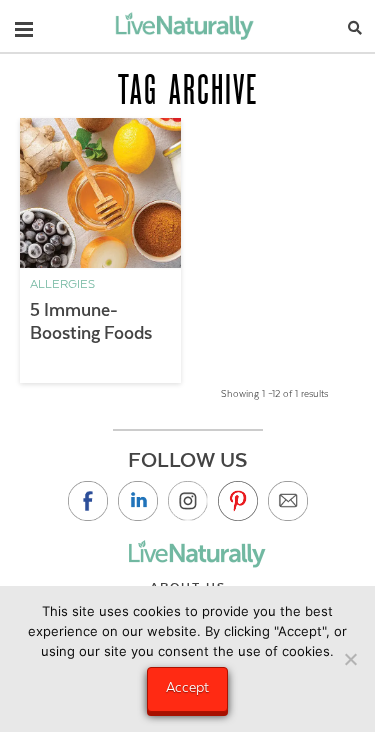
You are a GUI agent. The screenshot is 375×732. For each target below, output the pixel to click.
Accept (187, 687)
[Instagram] (188, 501)
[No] (350, 659)
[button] (24, 25)
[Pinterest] (238, 501)
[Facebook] (88, 501)
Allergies (62, 284)
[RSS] (288, 501)
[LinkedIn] (138, 501)
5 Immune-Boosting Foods (91, 321)
